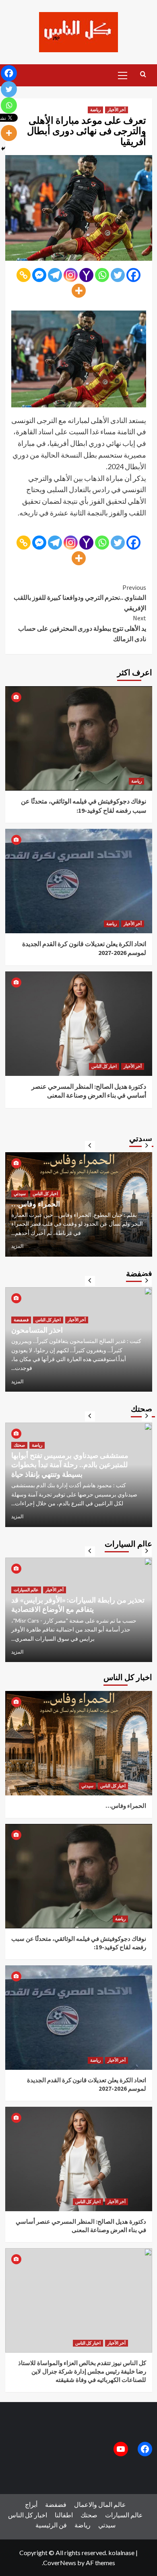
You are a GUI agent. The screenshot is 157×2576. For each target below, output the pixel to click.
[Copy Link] (24, 275)
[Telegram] (55, 275)
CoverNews (60, 2563)
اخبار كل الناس (104, 1066)
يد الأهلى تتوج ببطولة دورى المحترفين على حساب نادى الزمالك (82, 628)
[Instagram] (71, 275)
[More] (79, 291)
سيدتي (61, 1184)
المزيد (17, 1246)
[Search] (143, 75)
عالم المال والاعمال (31, 1184)
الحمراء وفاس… (126, 1806)
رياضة (95, 110)
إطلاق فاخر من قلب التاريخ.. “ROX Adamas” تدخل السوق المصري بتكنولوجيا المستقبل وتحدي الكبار (78, 1600)
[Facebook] (133, 275)
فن (63, 2525)
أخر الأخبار (117, 110)
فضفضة (21, 1329)
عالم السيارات (26, 1580)
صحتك (19, 1454)
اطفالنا (64, 2515)
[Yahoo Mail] (86, 275)
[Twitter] (118, 275)
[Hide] (3, 149)
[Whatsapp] (102, 275)
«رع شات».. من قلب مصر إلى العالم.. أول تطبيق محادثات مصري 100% (73, 1199)
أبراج (31, 2504)
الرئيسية (46, 2525)
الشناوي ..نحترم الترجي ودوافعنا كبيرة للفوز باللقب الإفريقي (80, 598)
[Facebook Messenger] (39, 275)
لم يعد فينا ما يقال (37, 1339)
